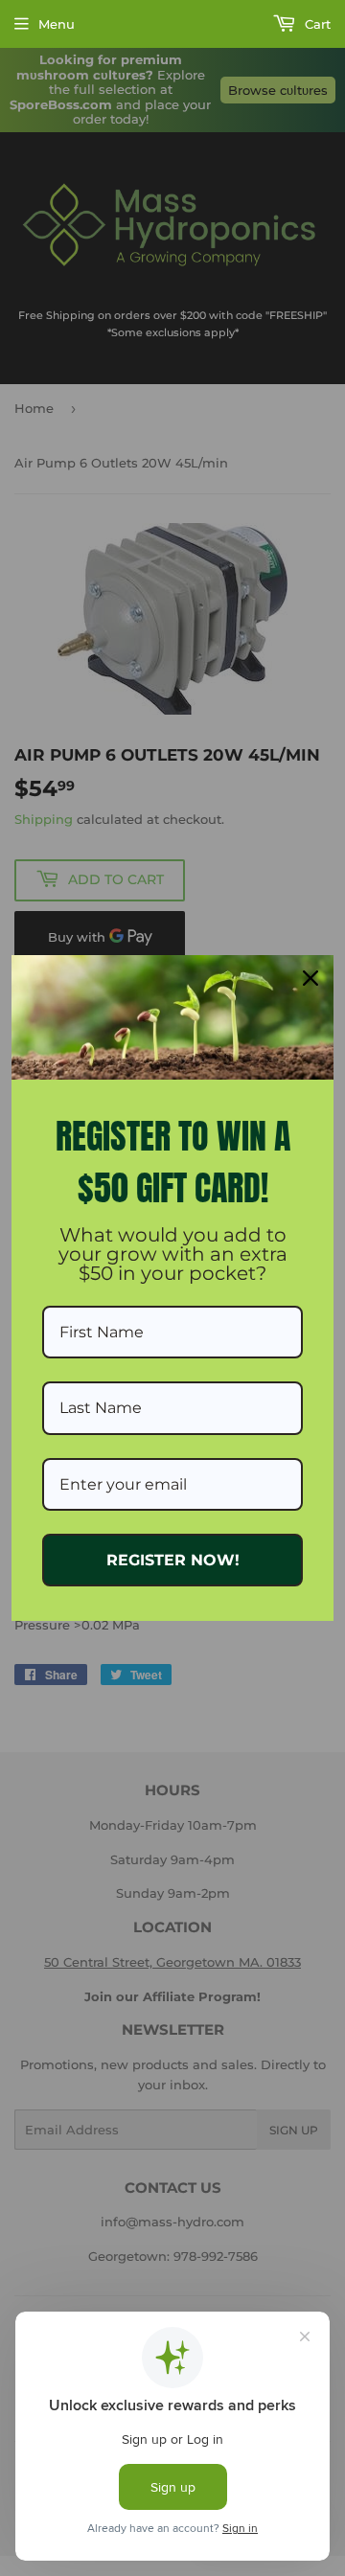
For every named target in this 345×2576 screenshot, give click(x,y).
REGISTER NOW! (173, 1560)
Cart (316, 24)
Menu (57, 24)
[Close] (310, 978)
